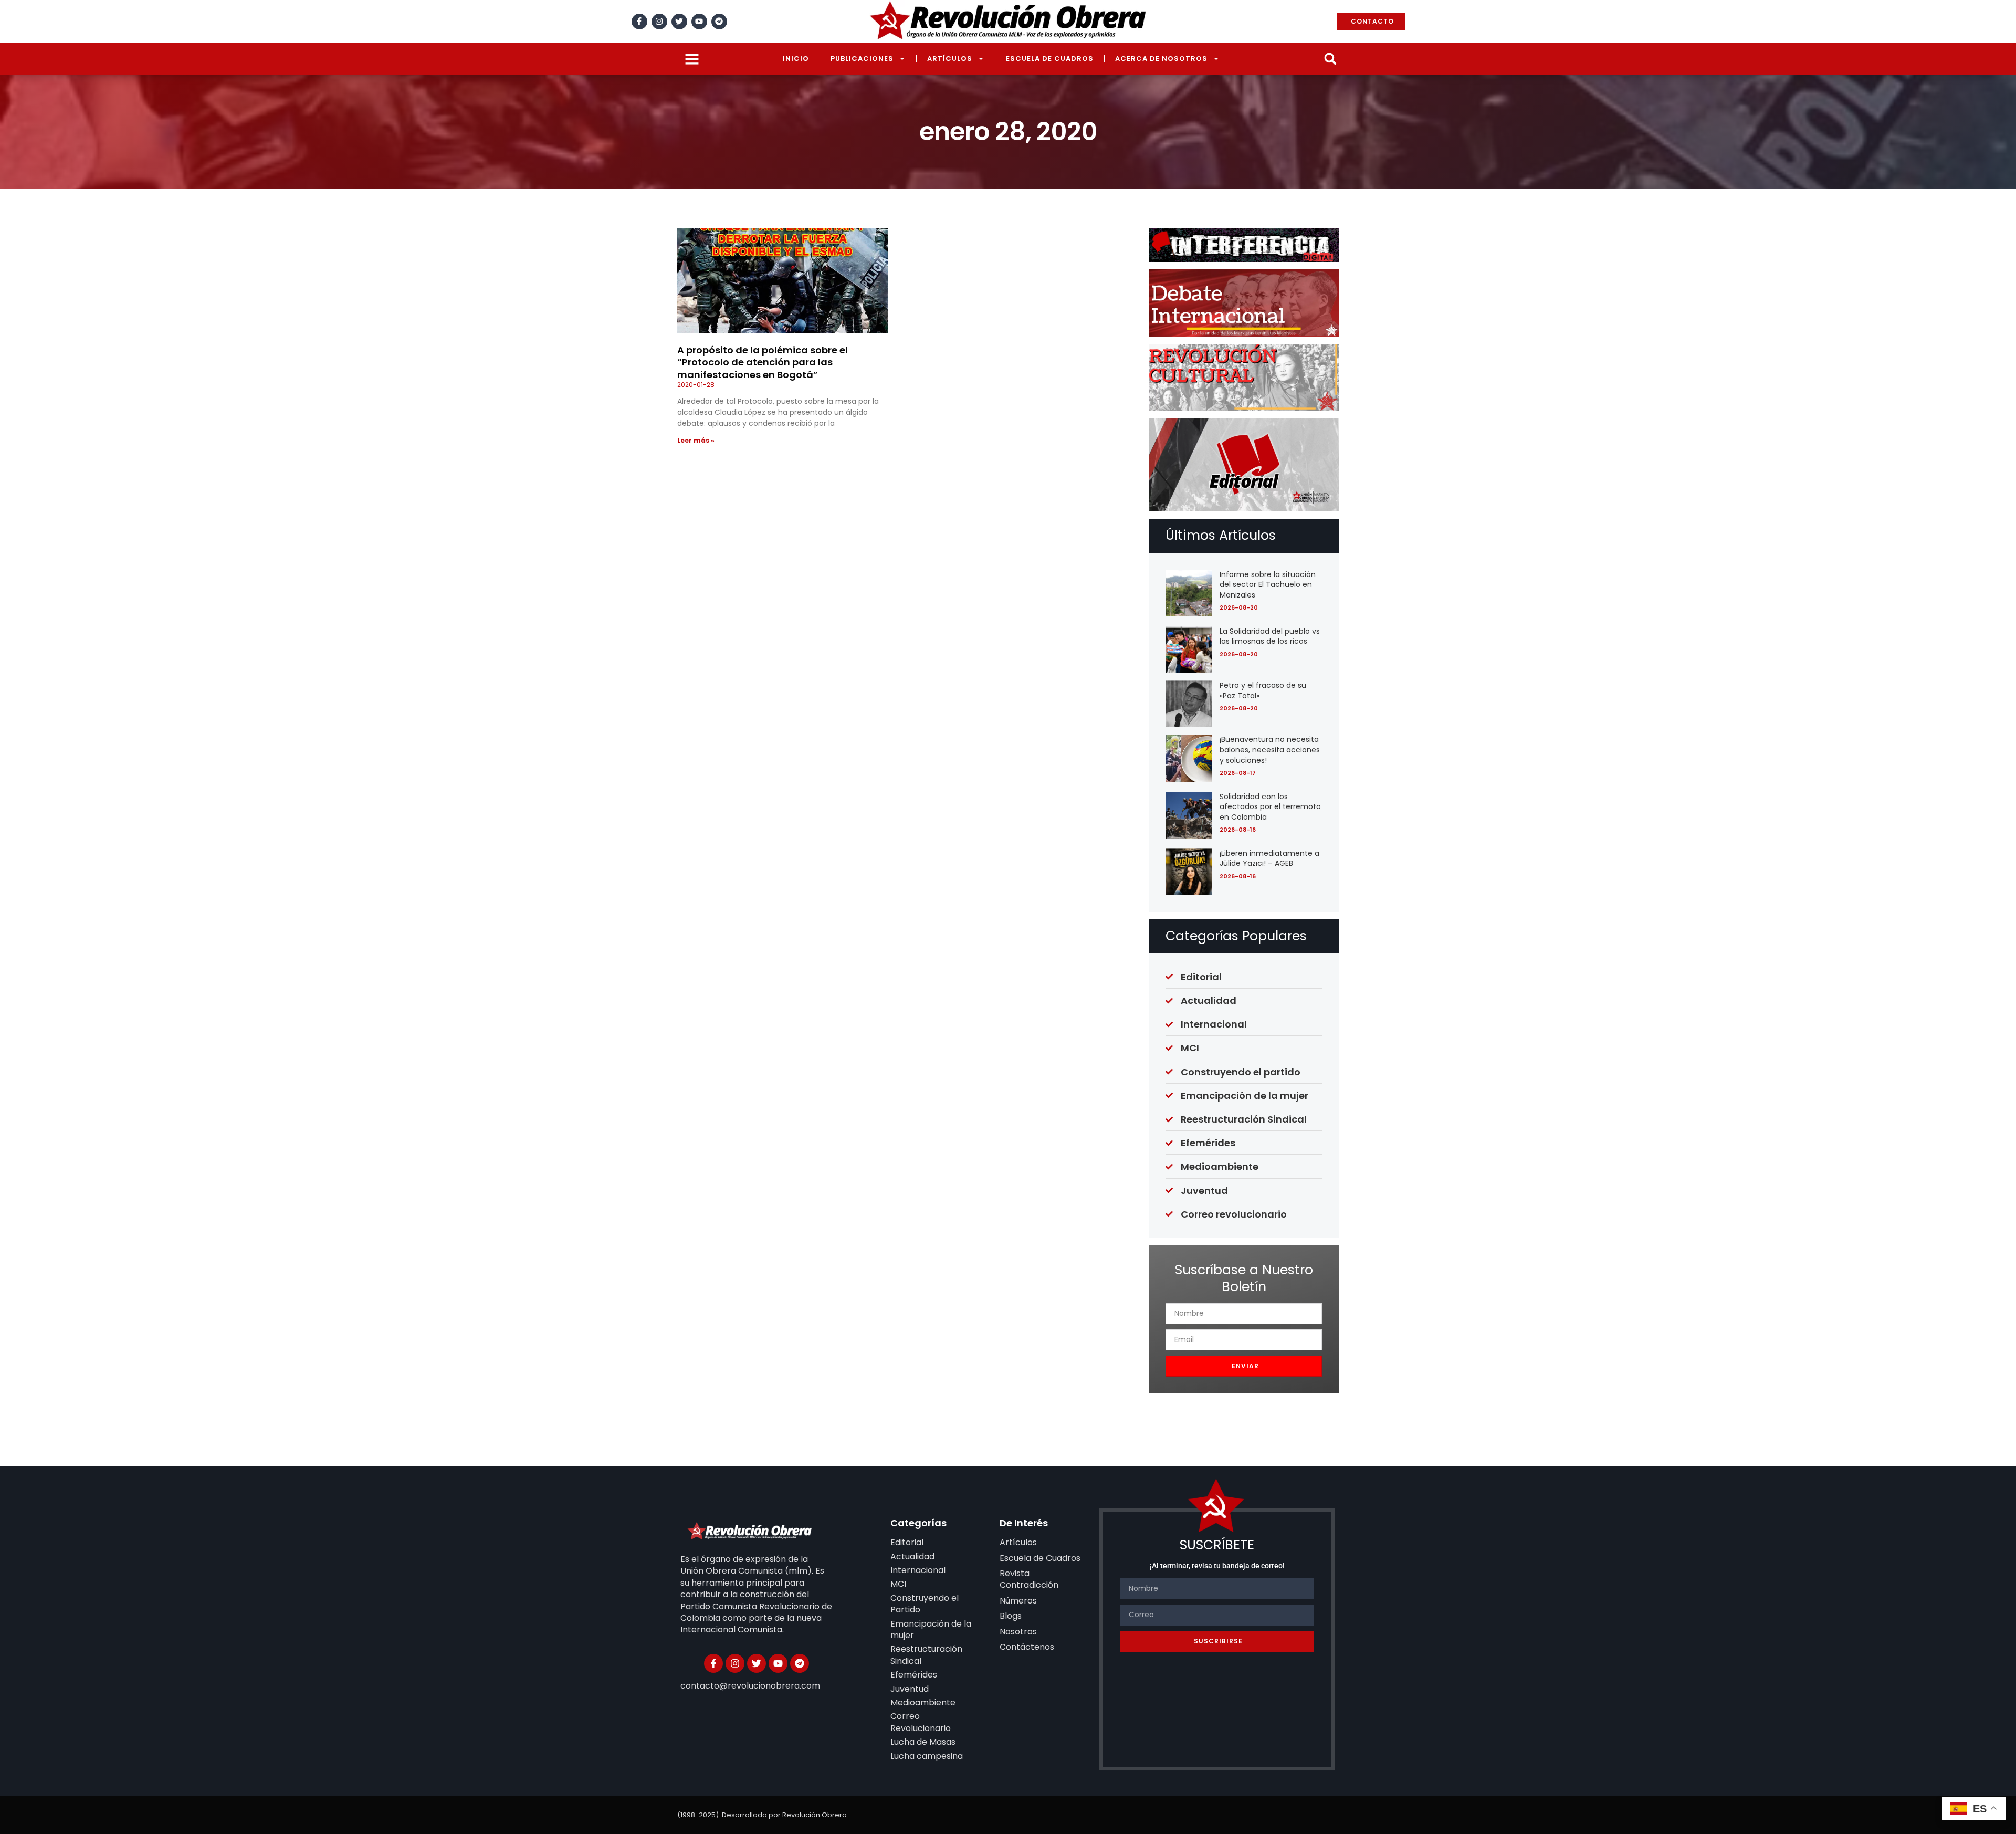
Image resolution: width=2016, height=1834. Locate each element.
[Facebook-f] (639, 22)
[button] (1330, 59)
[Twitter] (679, 22)
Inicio (796, 59)
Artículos (950, 59)
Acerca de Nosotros (1161, 59)
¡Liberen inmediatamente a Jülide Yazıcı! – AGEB (1269, 858)
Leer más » (696, 440)
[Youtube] (699, 22)
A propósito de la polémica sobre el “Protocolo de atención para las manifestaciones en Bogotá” (763, 362)
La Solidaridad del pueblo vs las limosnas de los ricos (1270, 636)
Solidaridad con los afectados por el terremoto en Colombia (1270, 807)
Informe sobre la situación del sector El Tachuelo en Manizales (1268, 585)
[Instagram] (659, 22)
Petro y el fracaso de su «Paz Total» (1263, 690)
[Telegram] (719, 22)
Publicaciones (862, 59)
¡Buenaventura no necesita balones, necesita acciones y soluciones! (1270, 750)
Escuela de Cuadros (1050, 59)
